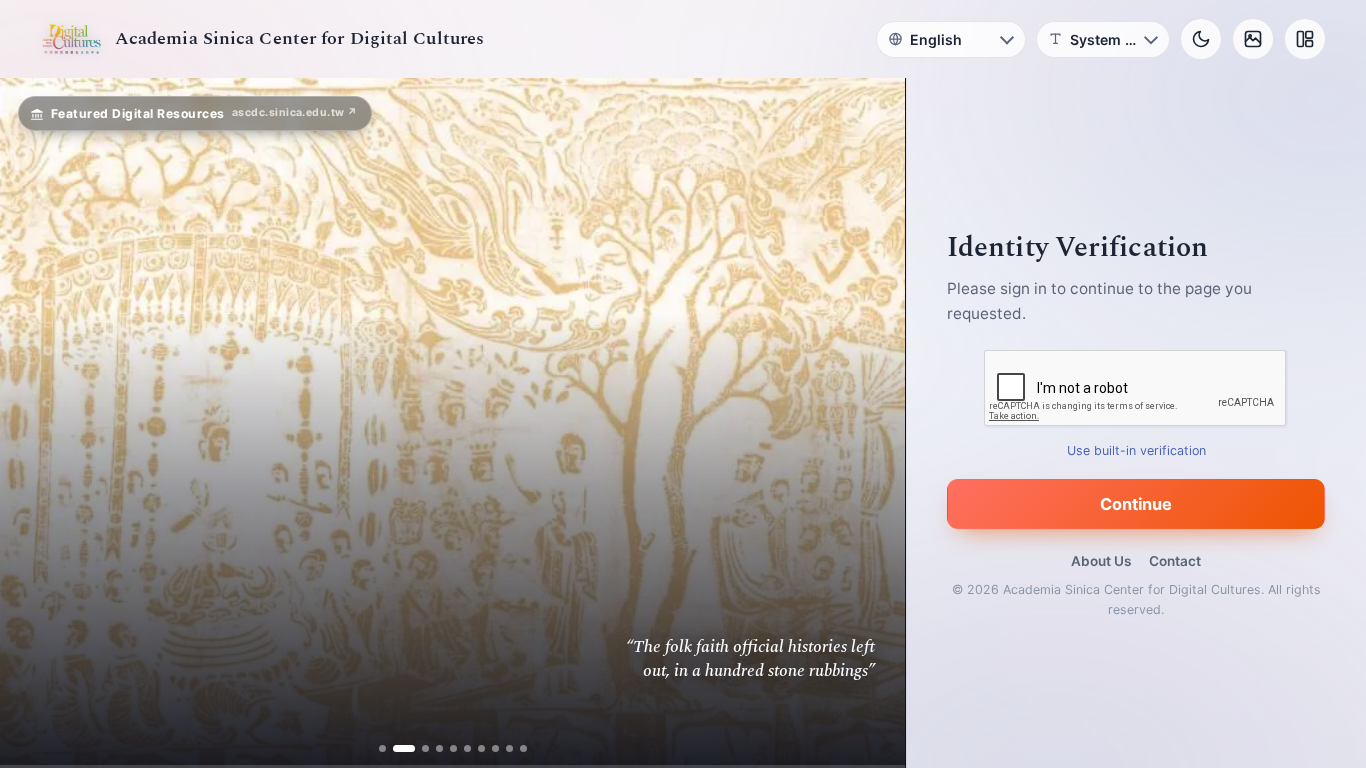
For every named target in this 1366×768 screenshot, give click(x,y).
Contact (1175, 561)
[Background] (1253, 39)
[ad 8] (495, 748)
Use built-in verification (1136, 450)
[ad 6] (467, 748)
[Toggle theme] (1201, 39)
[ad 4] (439, 748)
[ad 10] (523, 748)
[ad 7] (481, 748)
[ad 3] (418, 748)
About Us (1101, 561)
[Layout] (1305, 39)
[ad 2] (396, 748)
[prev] (36, 423)
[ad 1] (382, 748)
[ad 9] (509, 748)
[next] (869, 423)
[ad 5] (453, 748)
